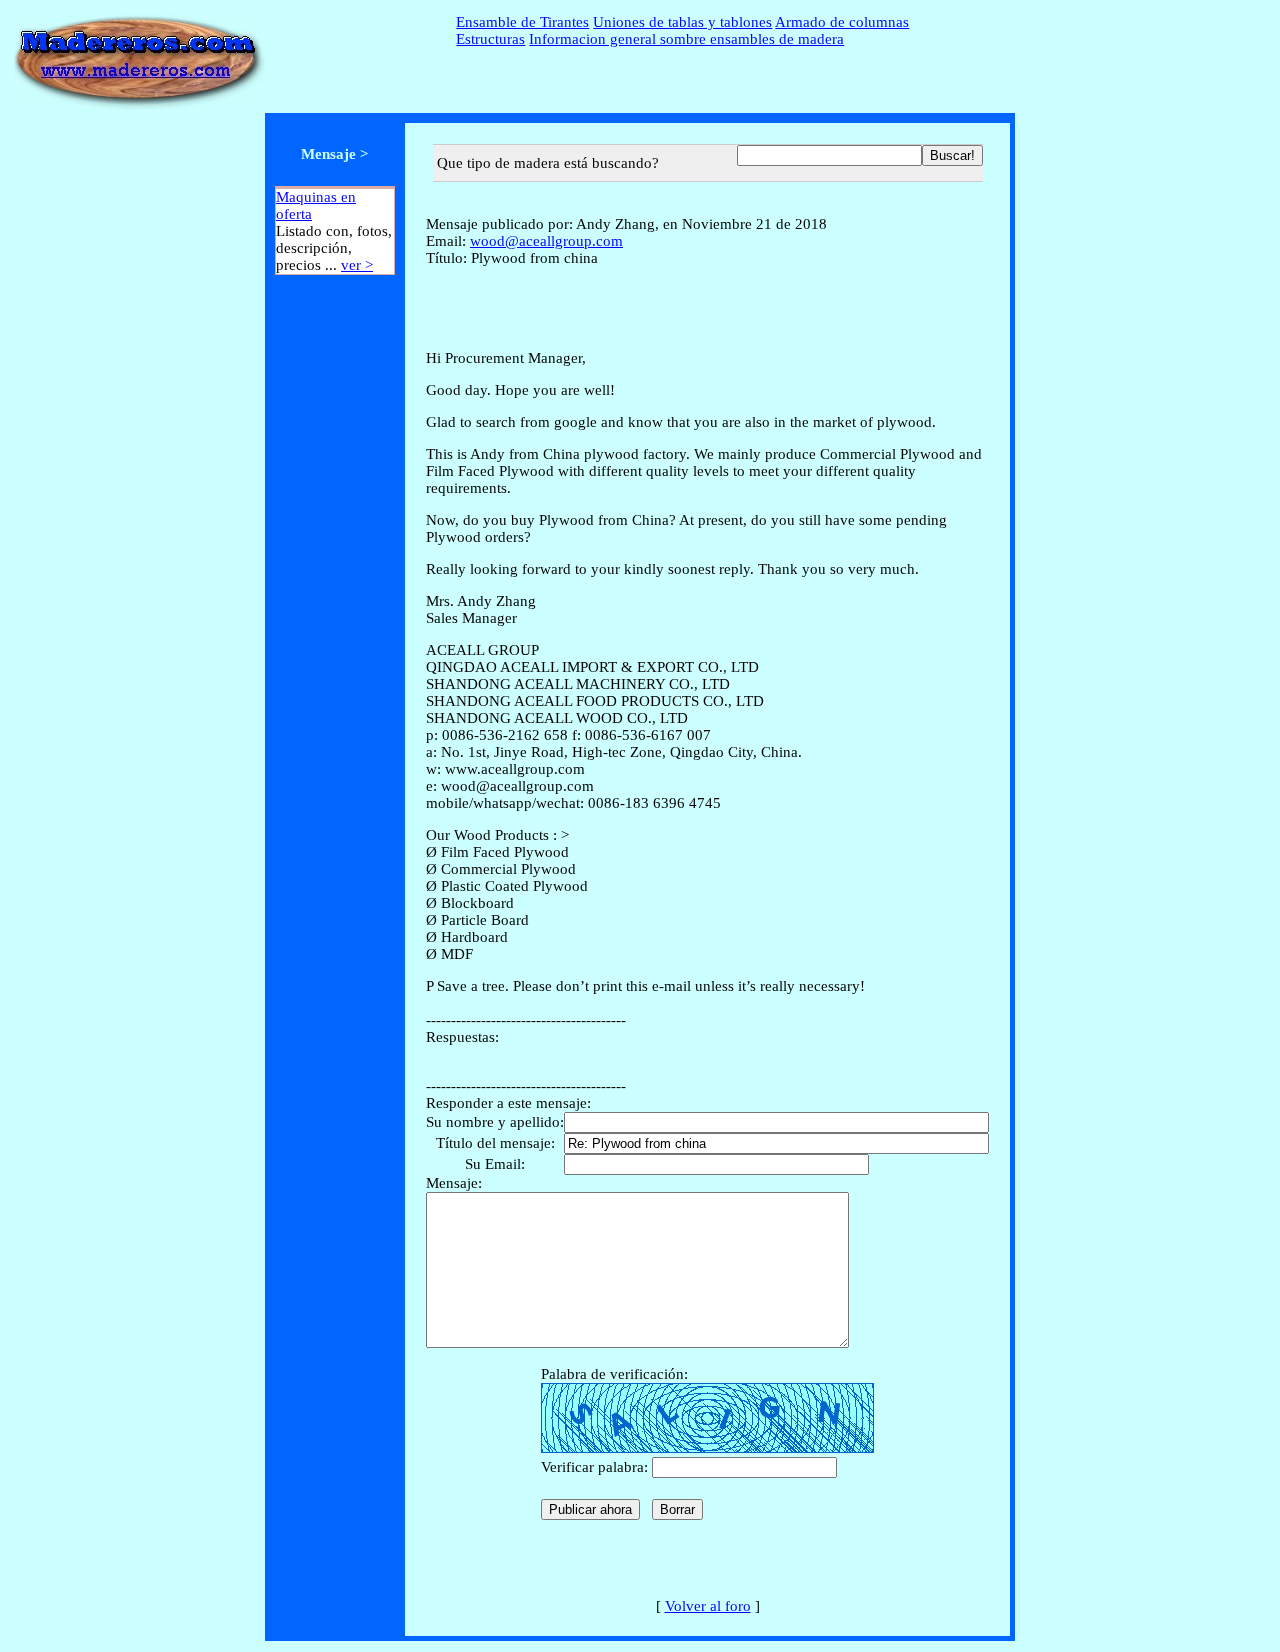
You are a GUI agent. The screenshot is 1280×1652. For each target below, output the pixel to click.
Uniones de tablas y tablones (682, 22)
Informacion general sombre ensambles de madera (686, 39)
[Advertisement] (335, 592)
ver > (357, 265)
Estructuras (490, 39)
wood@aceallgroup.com (546, 241)
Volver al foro (708, 1606)
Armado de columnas (842, 22)
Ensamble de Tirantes (522, 22)
